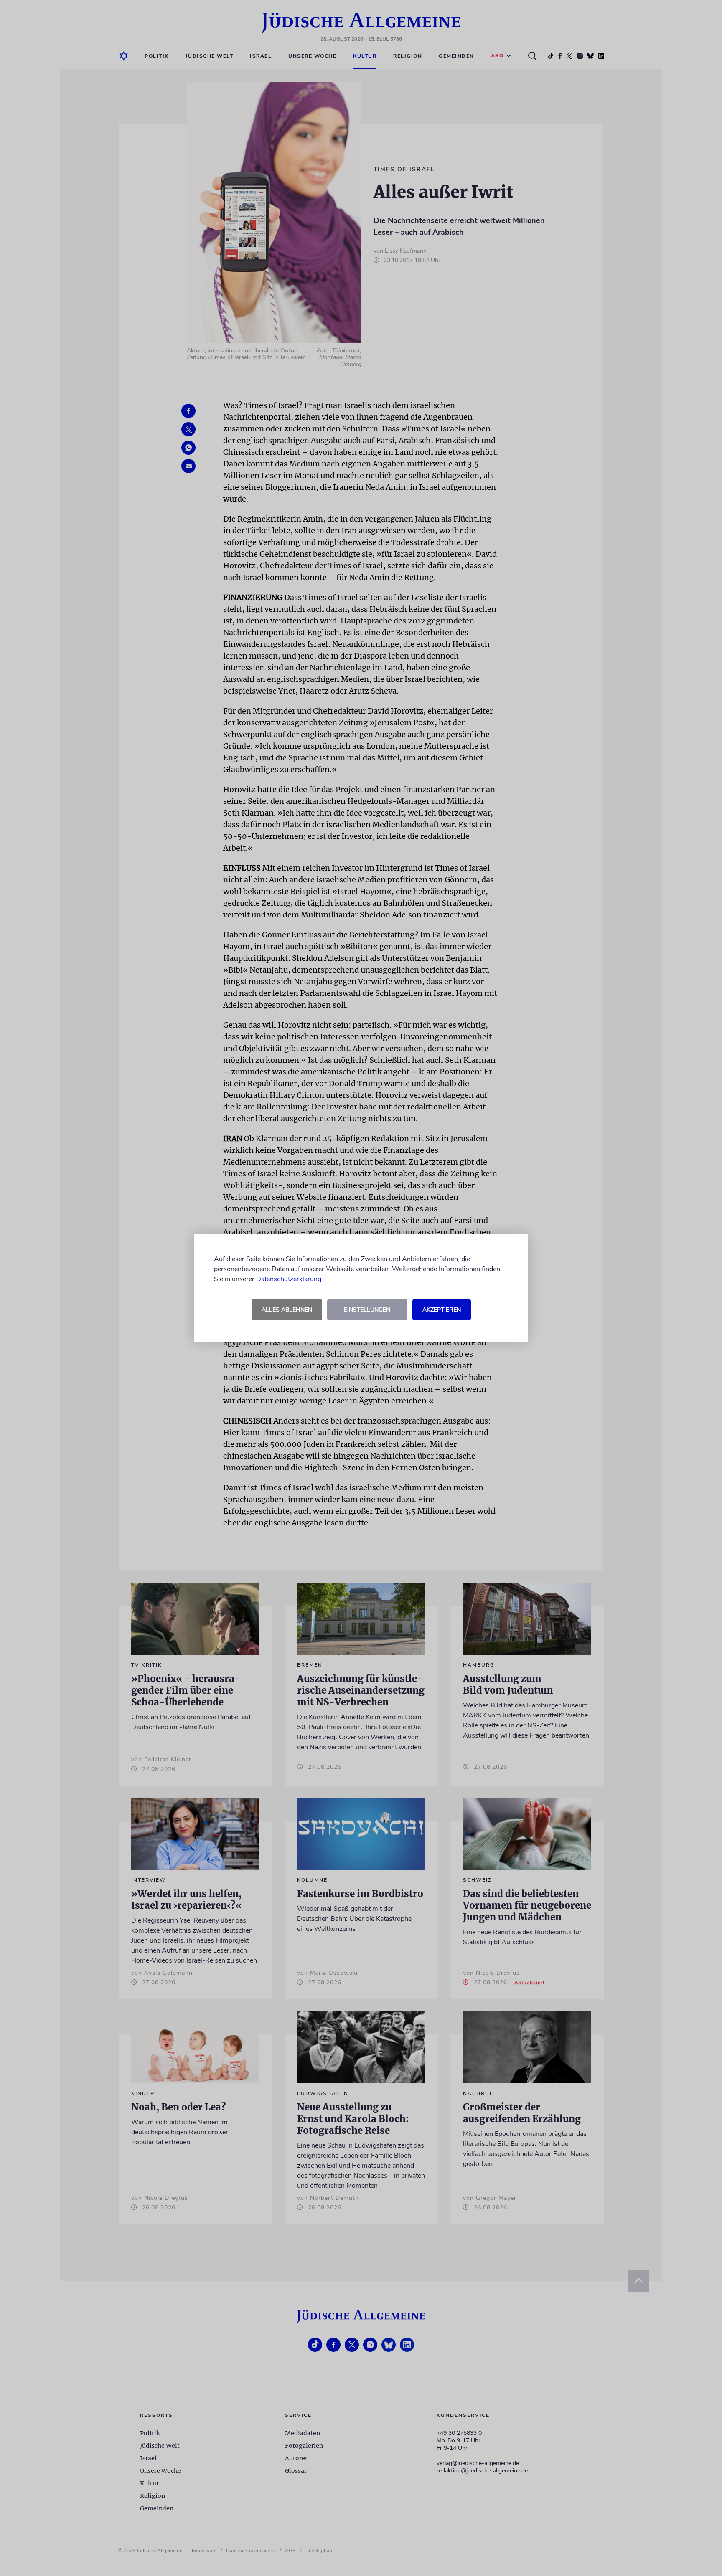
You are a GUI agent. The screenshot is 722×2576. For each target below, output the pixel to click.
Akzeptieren (442, 1310)
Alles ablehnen (287, 1310)
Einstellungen (367, 1310)
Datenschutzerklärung (289, 1279)
